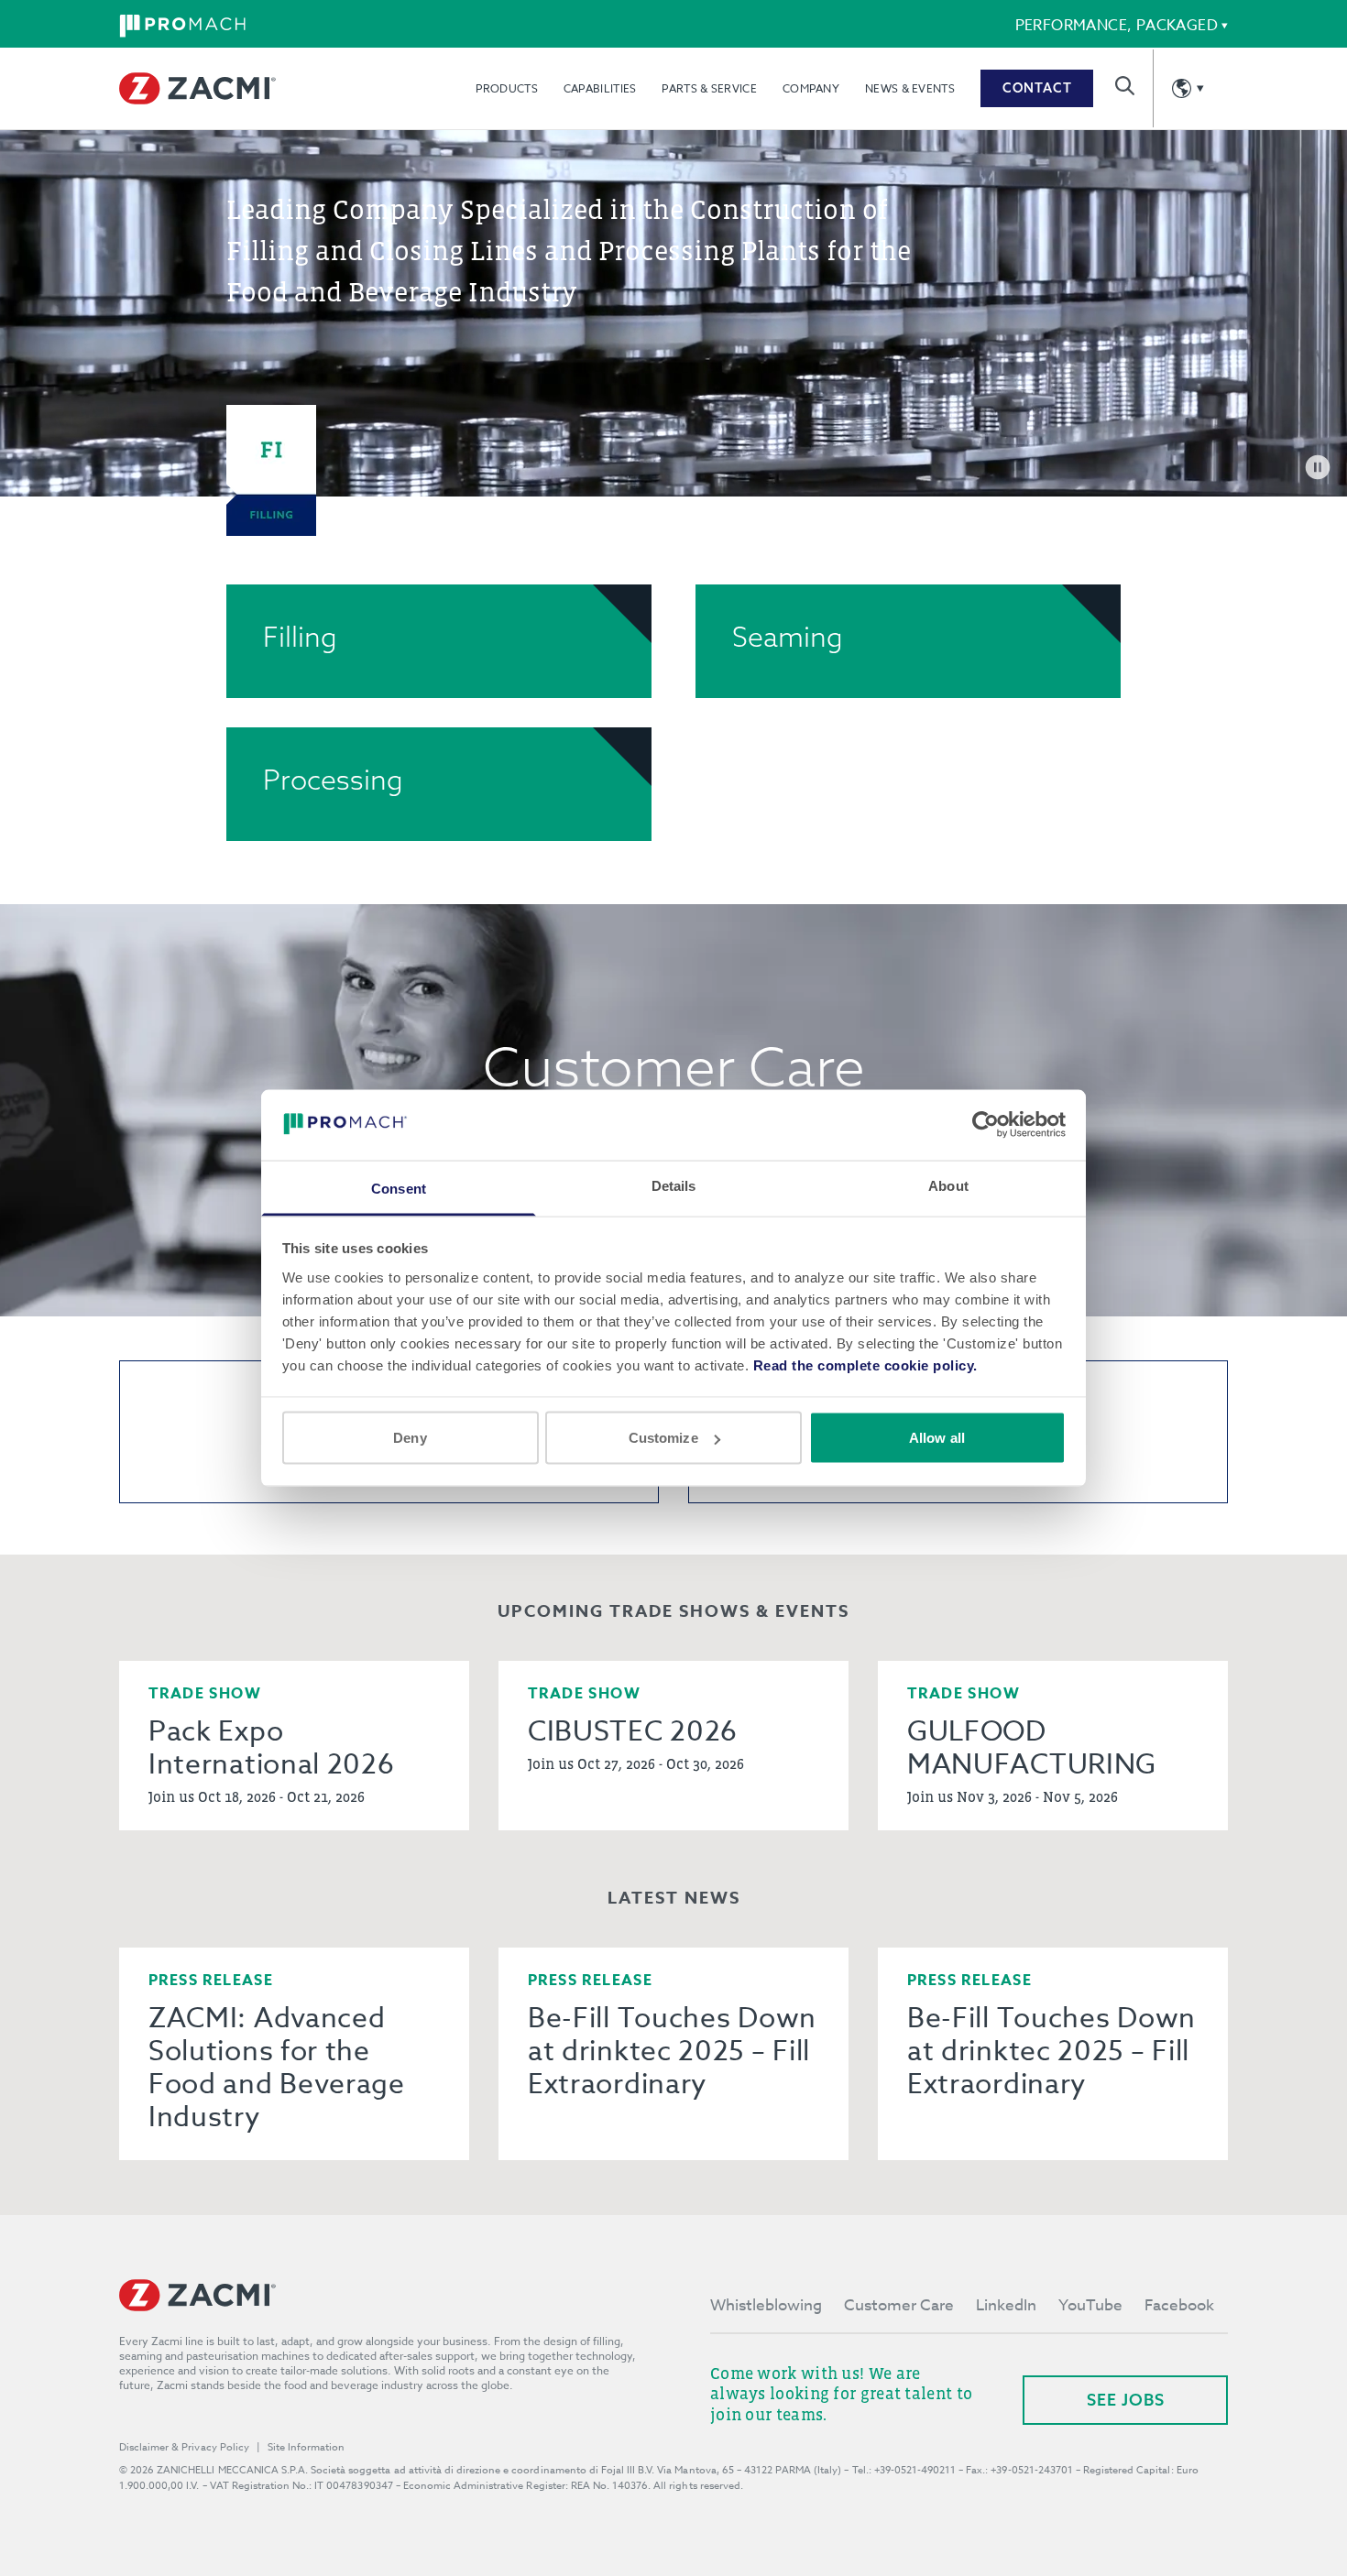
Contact (1037, 88)
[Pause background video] (1318, 467)
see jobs (1126, 2400)
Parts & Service (709, 88)
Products (506, 88)
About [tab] (948, 1185)
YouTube (1090, 2305)
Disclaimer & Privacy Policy (184, 2447)
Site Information (306, 2447)
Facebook (1179, 2305)
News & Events (910, 88)
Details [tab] (674, 1185)
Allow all (937, 1438)
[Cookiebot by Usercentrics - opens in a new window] (986, 1125)
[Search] (1125, 86)
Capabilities (600, 88)
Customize (663, 1438)
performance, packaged (1117, 26)
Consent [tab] (399, 1188)
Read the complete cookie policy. (865, 1364)
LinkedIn (1006, 2305)
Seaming (788, 637)
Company (811, 88)
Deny (410, 1438)
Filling (300, 637)
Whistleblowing (766, 2305)
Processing (333, 780)
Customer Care (899, 2305)
